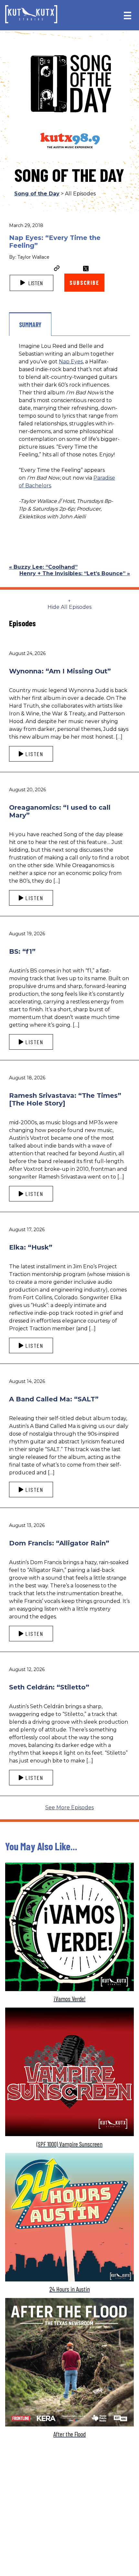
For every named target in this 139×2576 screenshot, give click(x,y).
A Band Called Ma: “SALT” (54, 1399)
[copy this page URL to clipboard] (57, 269)
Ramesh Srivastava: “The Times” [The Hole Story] (65, 1099)
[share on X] (86, 269)
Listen (35, 283)
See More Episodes (69, 1807)
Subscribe (84, 283)
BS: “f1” (22, 951)
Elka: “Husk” (31, 1247)
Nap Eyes (71, 362)
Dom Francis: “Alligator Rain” (59, 1543)
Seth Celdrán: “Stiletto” (49, 1687)
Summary (30, 325)
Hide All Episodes (69, 607)
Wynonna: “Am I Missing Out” (60, 671)
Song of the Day (37, 194)
